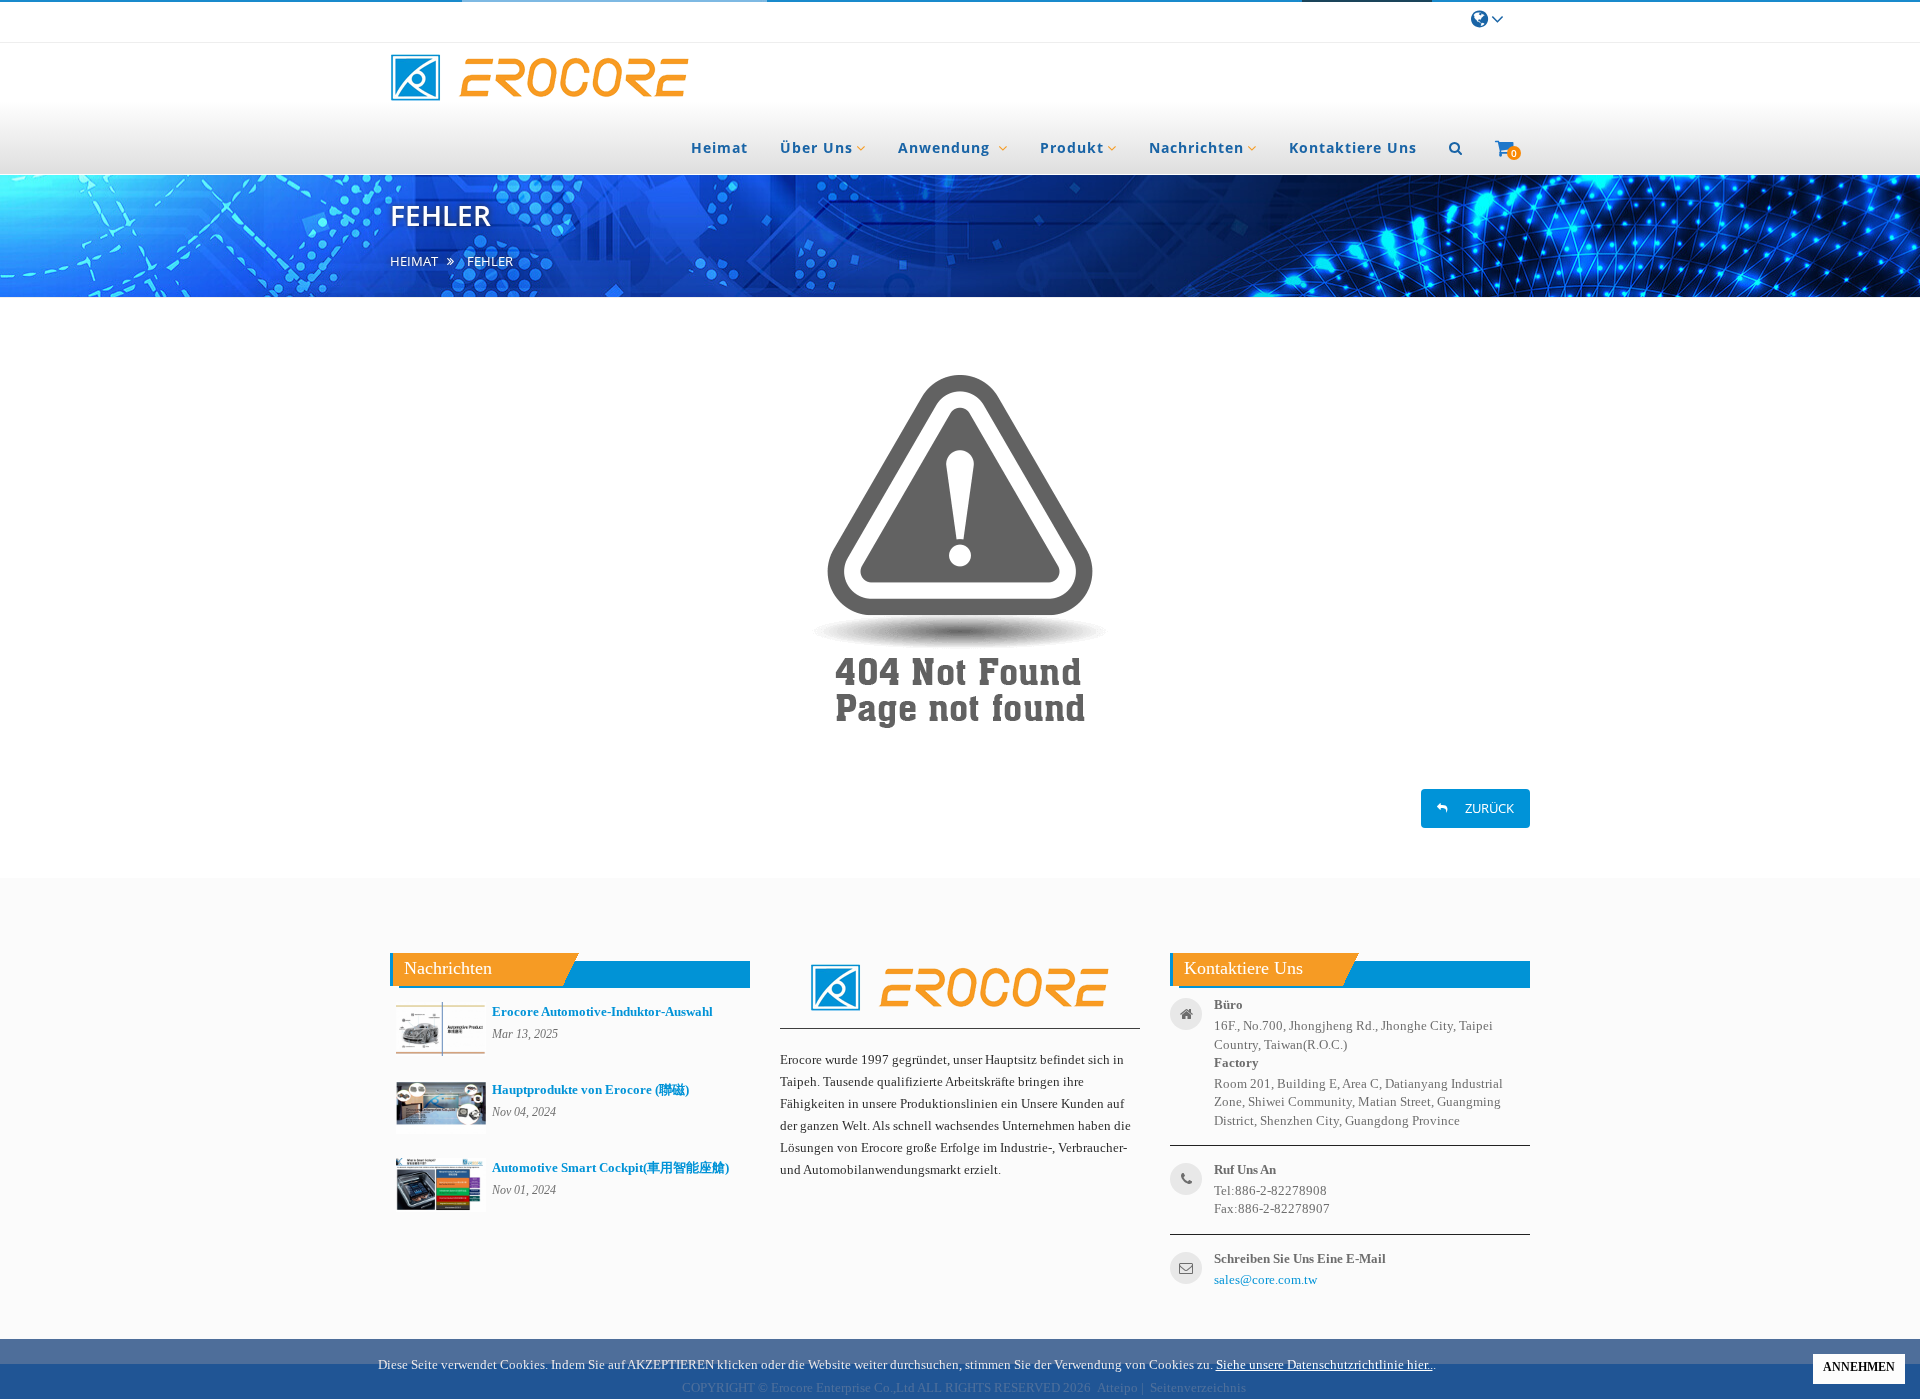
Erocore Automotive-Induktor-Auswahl (602, 1011)
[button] (1456, 148)
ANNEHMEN (1859, 1367)
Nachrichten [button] (1196, 147)
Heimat (414, 261)
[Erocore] (540, 78)
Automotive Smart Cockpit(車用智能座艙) (610, 1167)
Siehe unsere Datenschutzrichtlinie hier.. (1324, 1364)
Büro (1228, 1004)
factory (1236, 1062)
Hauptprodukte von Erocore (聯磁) (590, 1089)
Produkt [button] (1072, 147)
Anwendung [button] (946, 147)
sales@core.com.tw (1265, 1279)
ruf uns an (1245, 1169)
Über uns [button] (816, 147)
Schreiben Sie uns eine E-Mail (1300, 1258)
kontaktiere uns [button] (1353, 147)
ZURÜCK (1483, 808)
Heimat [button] (719, 147)
